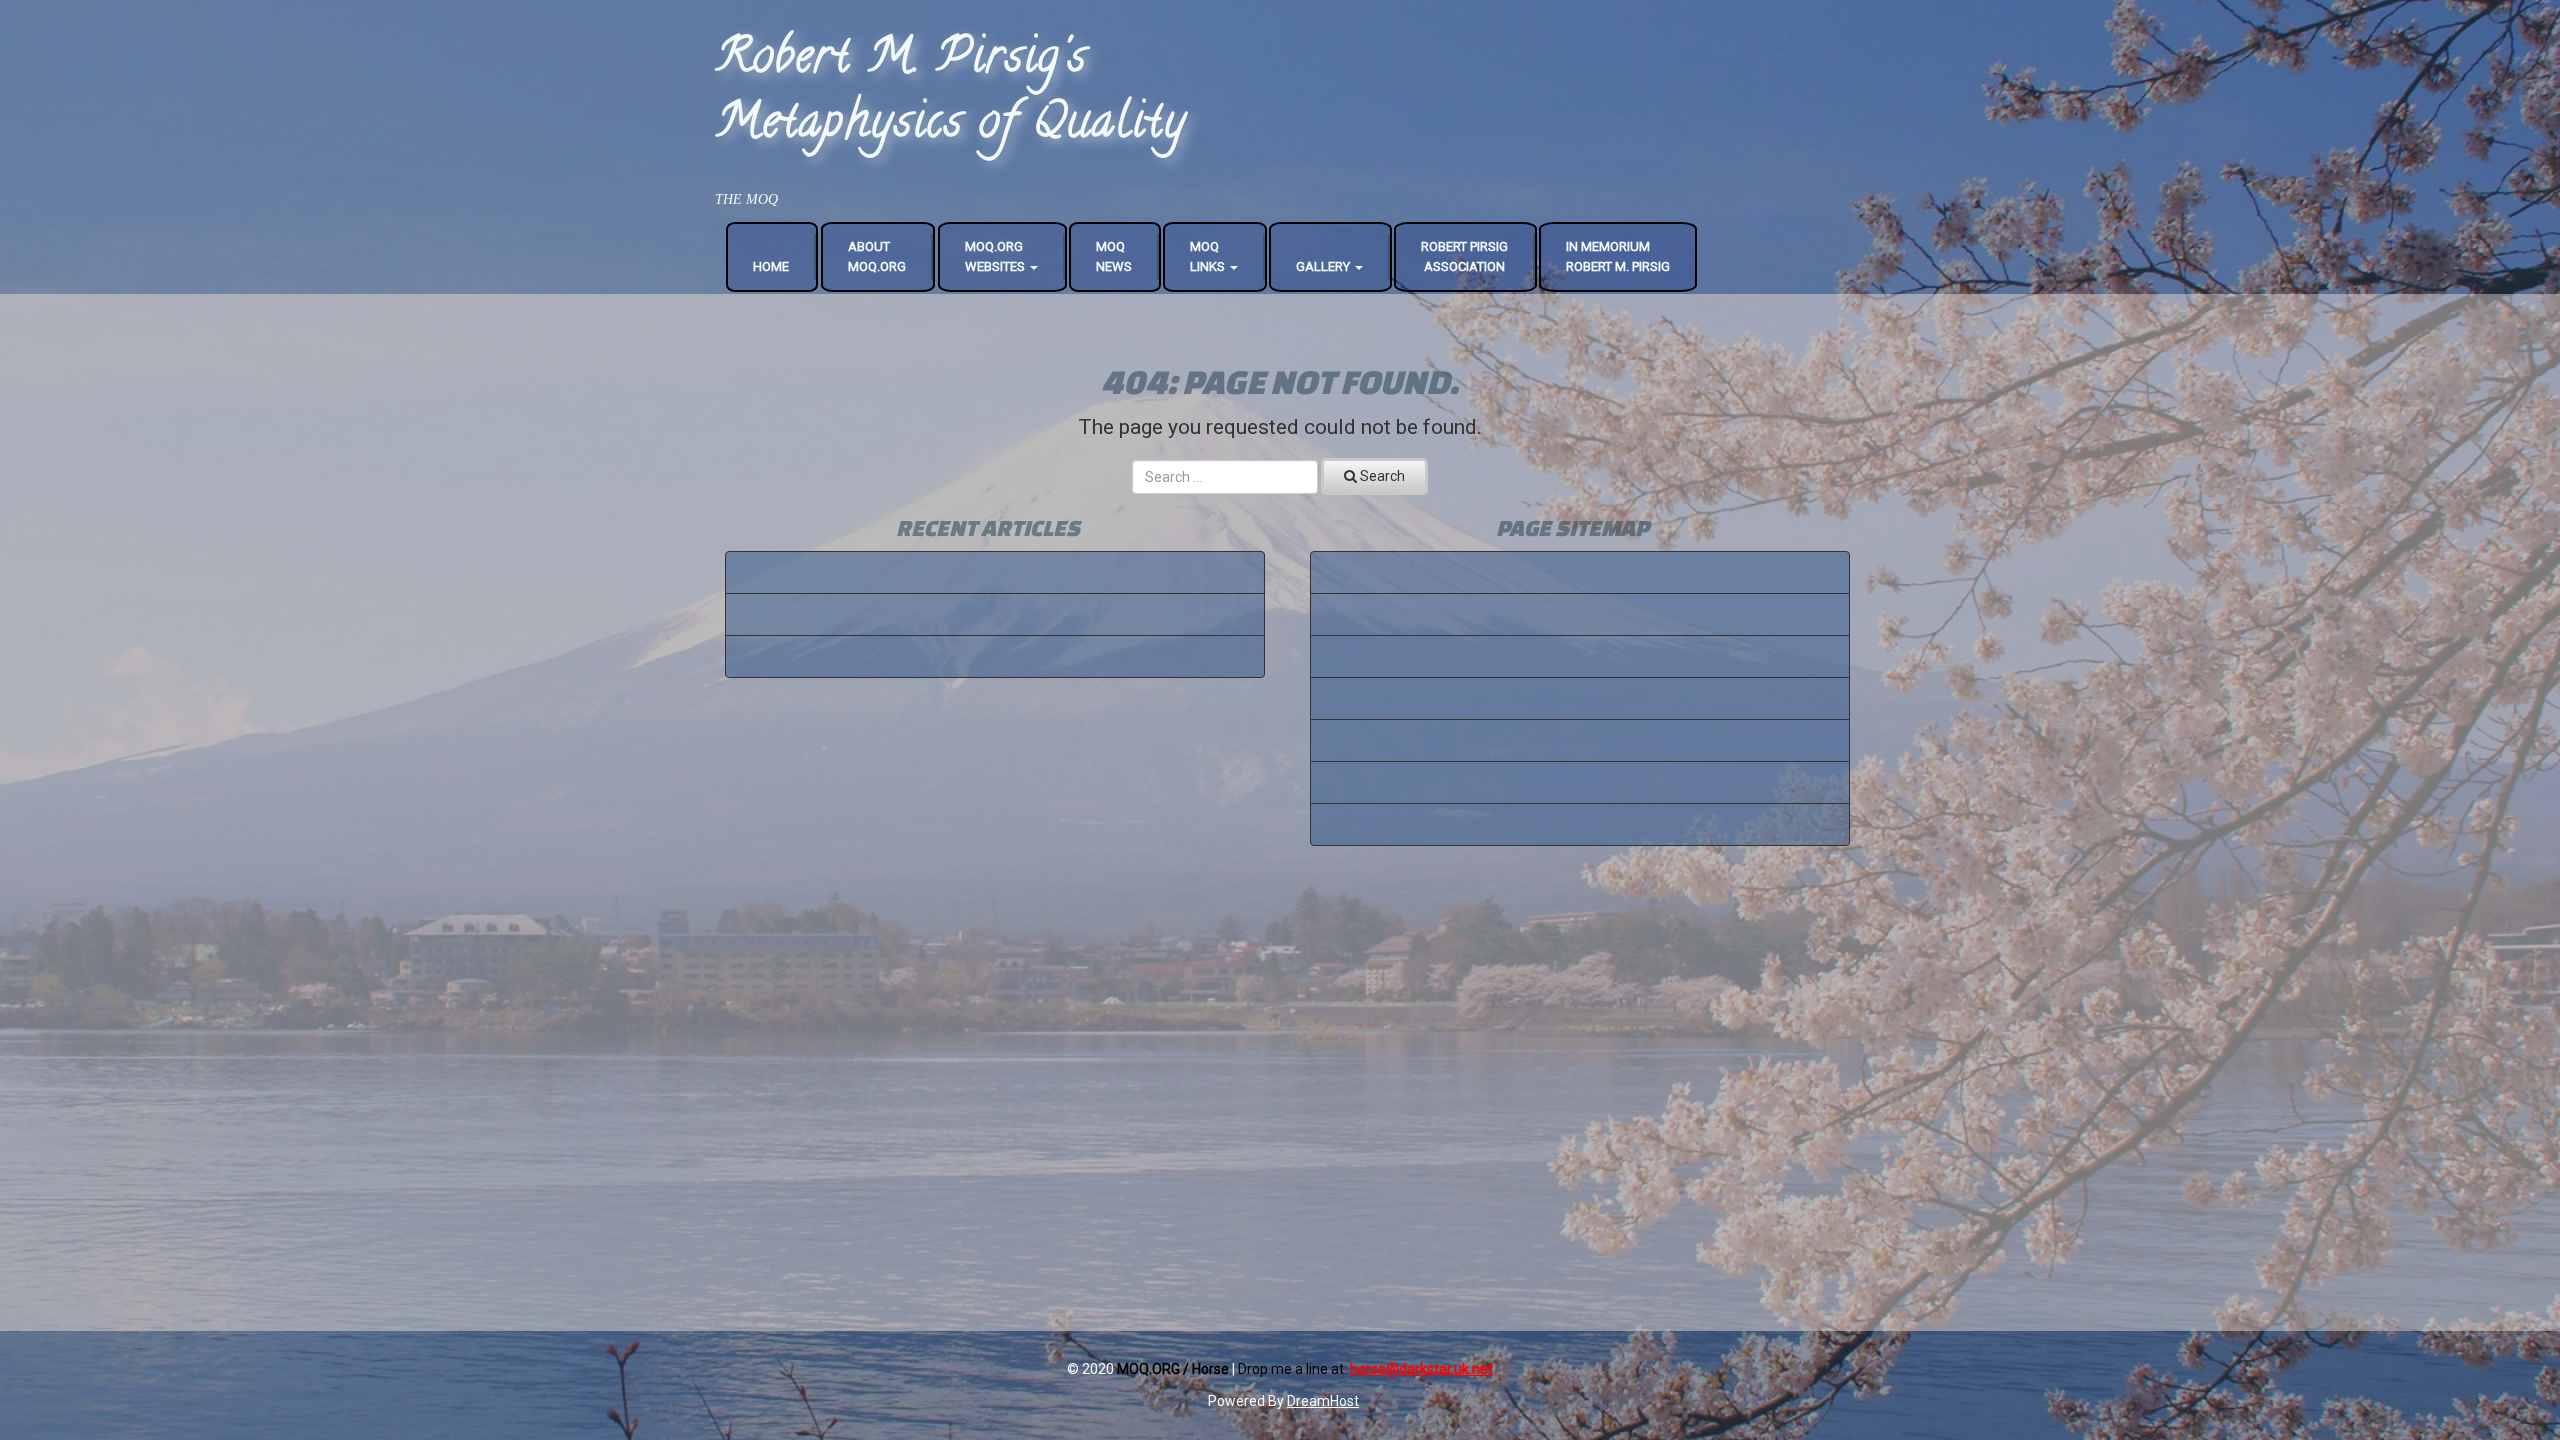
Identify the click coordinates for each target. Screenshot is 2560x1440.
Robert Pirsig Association (1464, 256)
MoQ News (1580, 824)
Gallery (1324, 266)
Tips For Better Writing (995, 572)
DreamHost (1323, 1401)
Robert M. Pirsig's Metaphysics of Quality (951, 93)
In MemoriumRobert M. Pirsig (1618, 256)
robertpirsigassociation (1580, 656)
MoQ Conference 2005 (1580, 698)
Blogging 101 (995, 656)
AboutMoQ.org (877, 256)
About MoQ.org (1580, 614)
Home (771, 266)
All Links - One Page (1580, 782)
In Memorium (1580, 740)
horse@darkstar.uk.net (1421, 1369)
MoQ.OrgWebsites (996, 256)
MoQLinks (1209, 256)
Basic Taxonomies (995, 614)
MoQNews (1114, 256)
